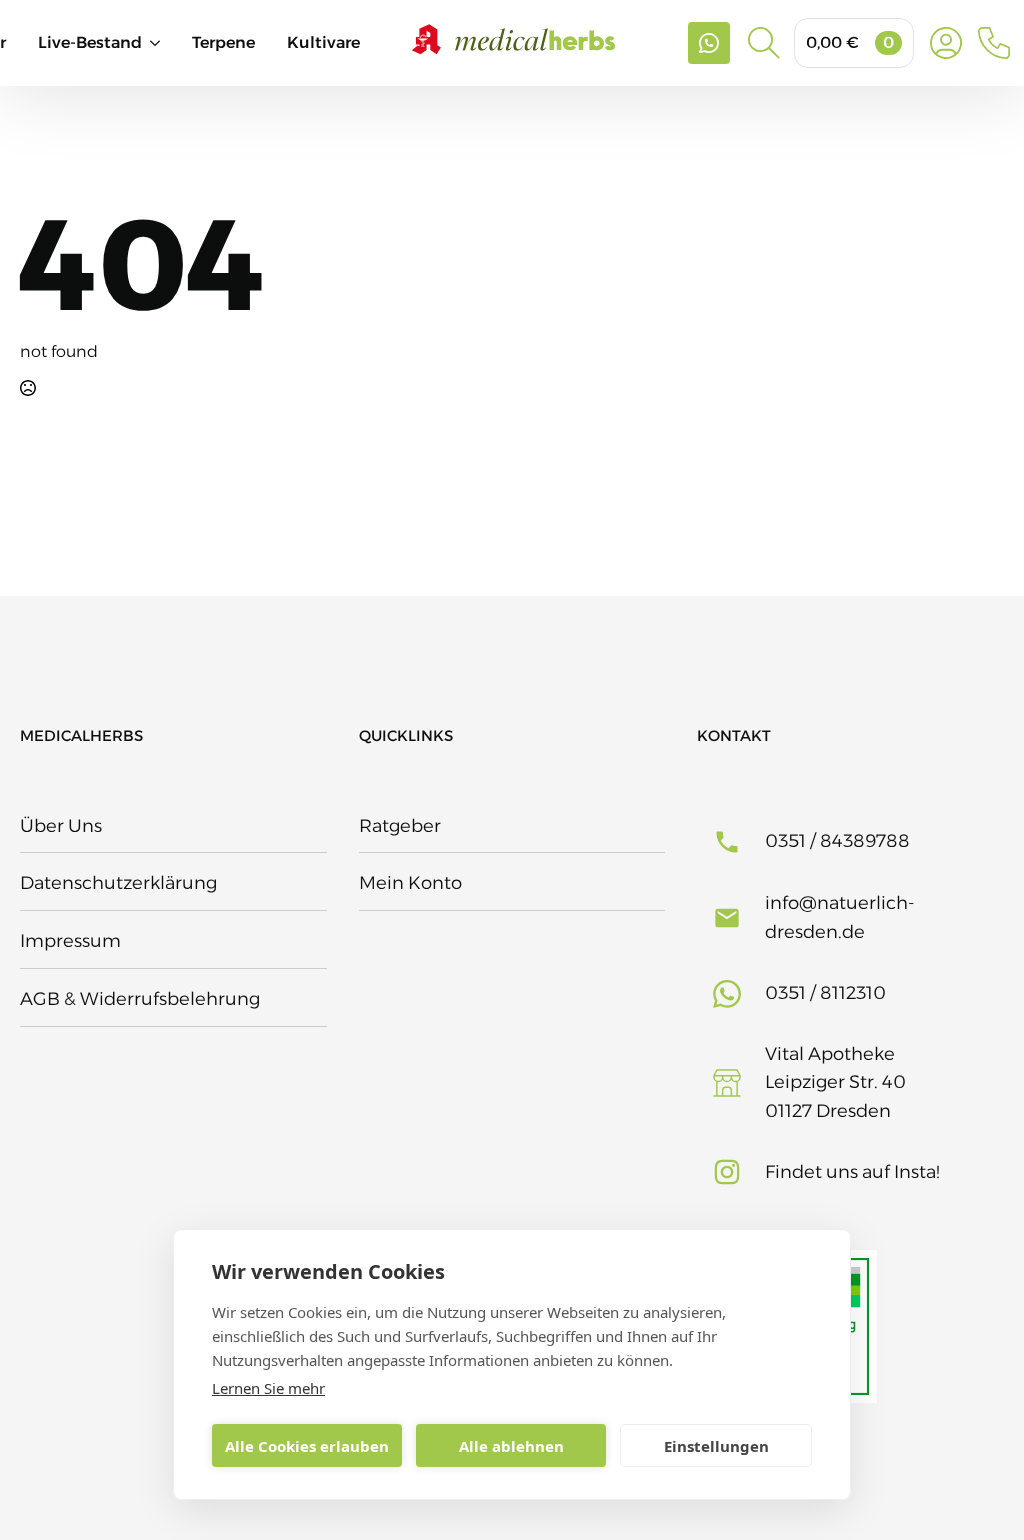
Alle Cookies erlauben (307, 1446)
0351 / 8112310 (825, 993)
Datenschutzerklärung (118, 883)
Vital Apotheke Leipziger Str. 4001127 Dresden (835, 1083)
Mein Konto (410, 883)
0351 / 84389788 (837, 841)
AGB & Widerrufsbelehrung (140, 999)
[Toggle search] (764, 43)
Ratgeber (400, 826)
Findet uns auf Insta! (852, 1172)
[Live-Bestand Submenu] (167, 43)
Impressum (70, 941)
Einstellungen (716, 1446)
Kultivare (323, 42)
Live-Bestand (90, 42)
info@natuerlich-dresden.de (840, 917)
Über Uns (61, 826)
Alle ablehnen (511, 1446)
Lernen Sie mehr (268, 1388)
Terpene (223, 42)
